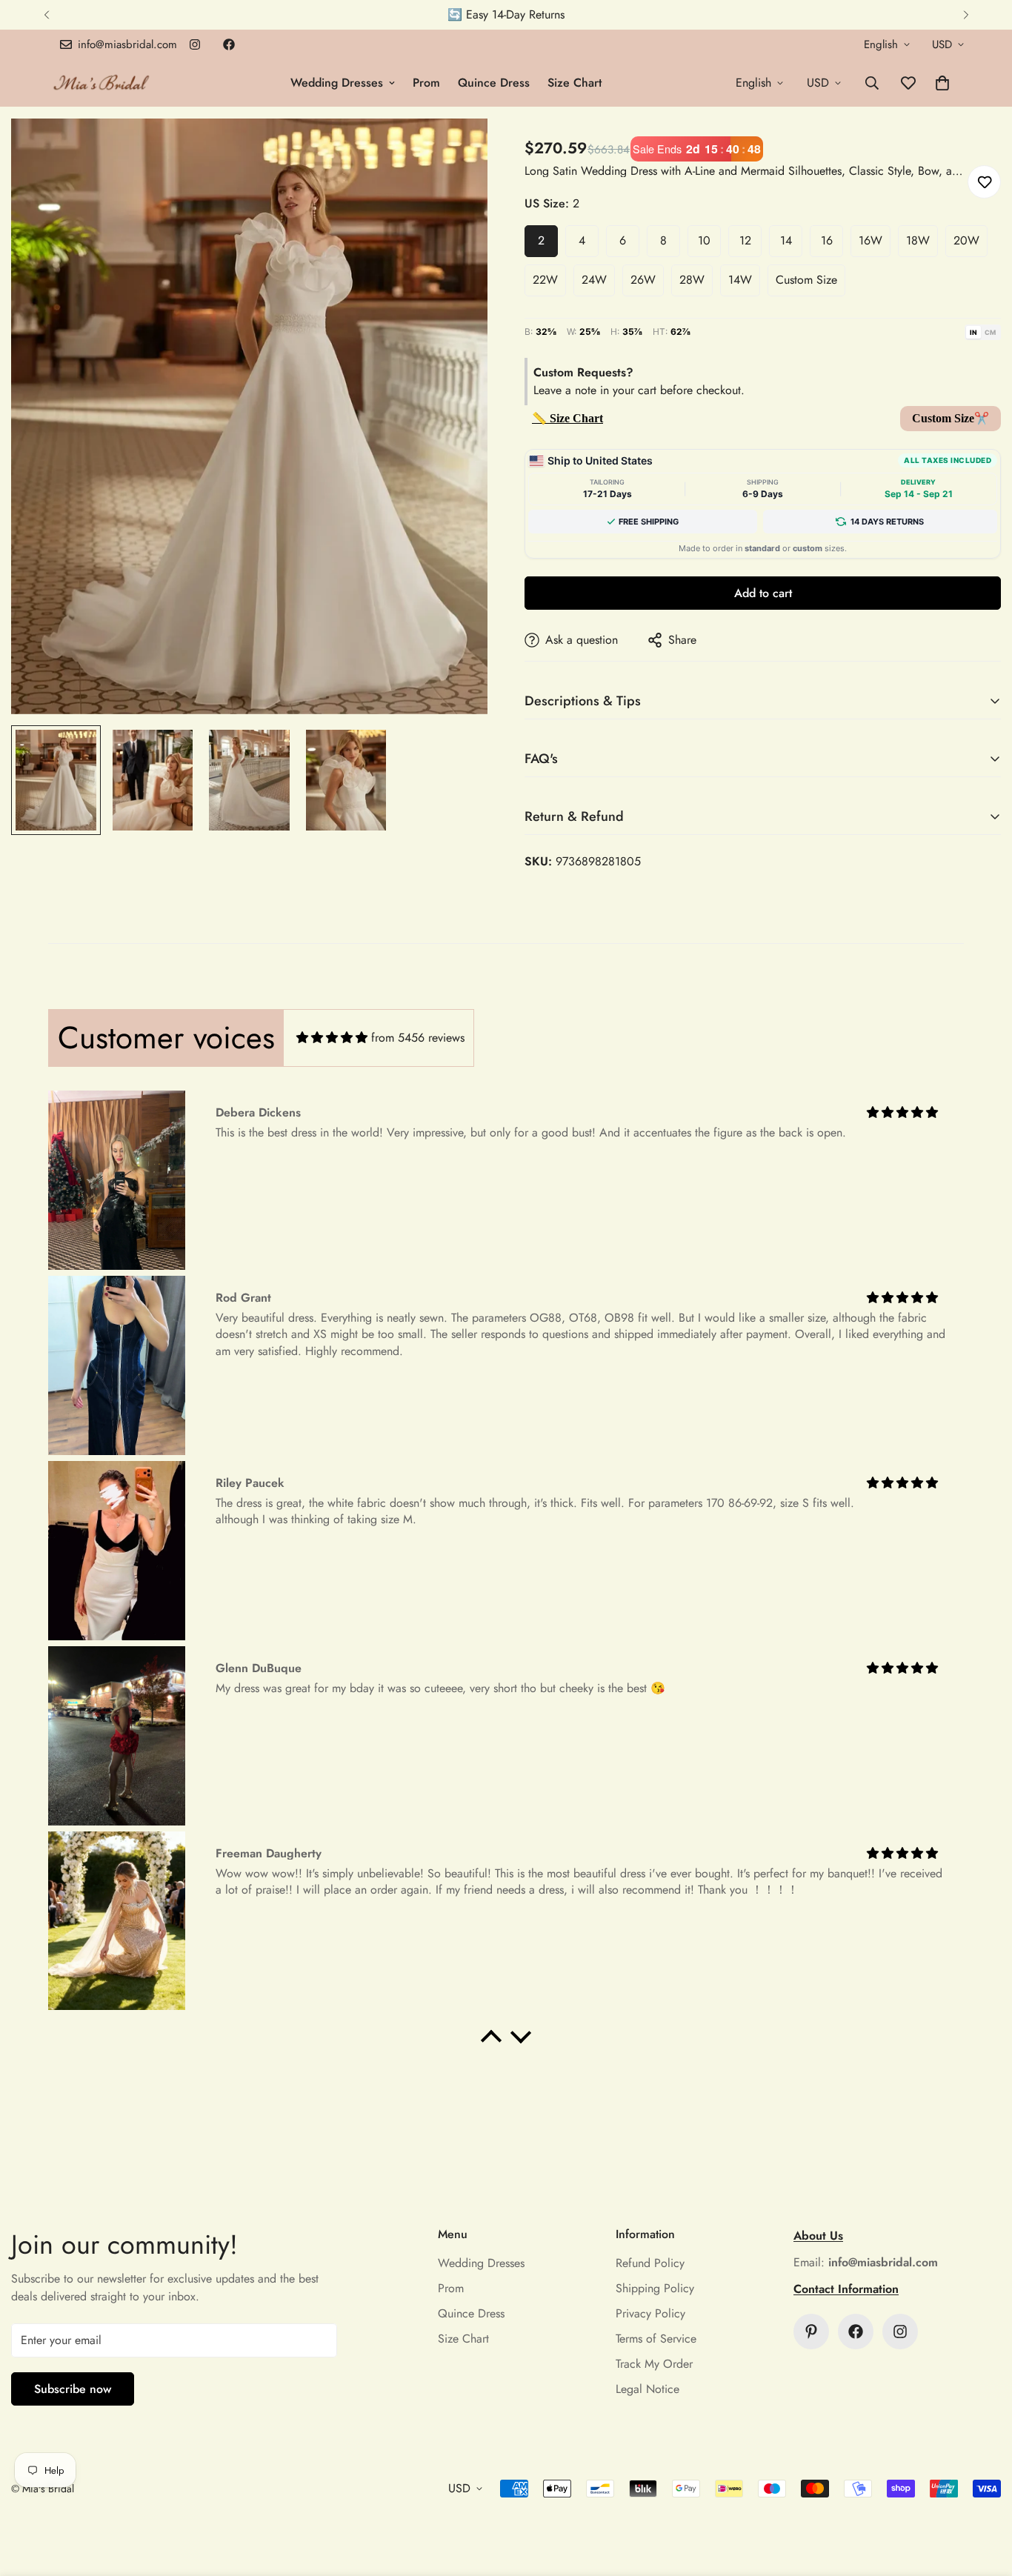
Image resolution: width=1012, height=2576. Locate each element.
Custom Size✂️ (951, 418)
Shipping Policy (655, 2288)
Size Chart (575, 83)
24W (594, 280)
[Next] (966, 15)
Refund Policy (650, 2263)
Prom (426, 83)
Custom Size (806, 280)
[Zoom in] (456, 150)
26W (643, 280)
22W (545, 280)
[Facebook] (229, 44)
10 (704, 240)
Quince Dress (494, 83)
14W (740, 280)
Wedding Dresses (337, 83)
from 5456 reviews (418, 1038)
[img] (332, 1038)
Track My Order (654, 2364)
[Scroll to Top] (983, 2495)
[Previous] (46, 15)
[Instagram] (195, 44)
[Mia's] (102, 83)
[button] (942, 83)
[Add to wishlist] (984, 182)
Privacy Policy (650, 2313)
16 (827, 240)
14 (786, 240)
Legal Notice (648, 2389)
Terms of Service (656, 2339)
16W (870, 240)
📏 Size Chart (567, 418)
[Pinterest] (811, 2332)
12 (745, 240)
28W (692, 280)
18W (918, 240)
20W (966, 240)
